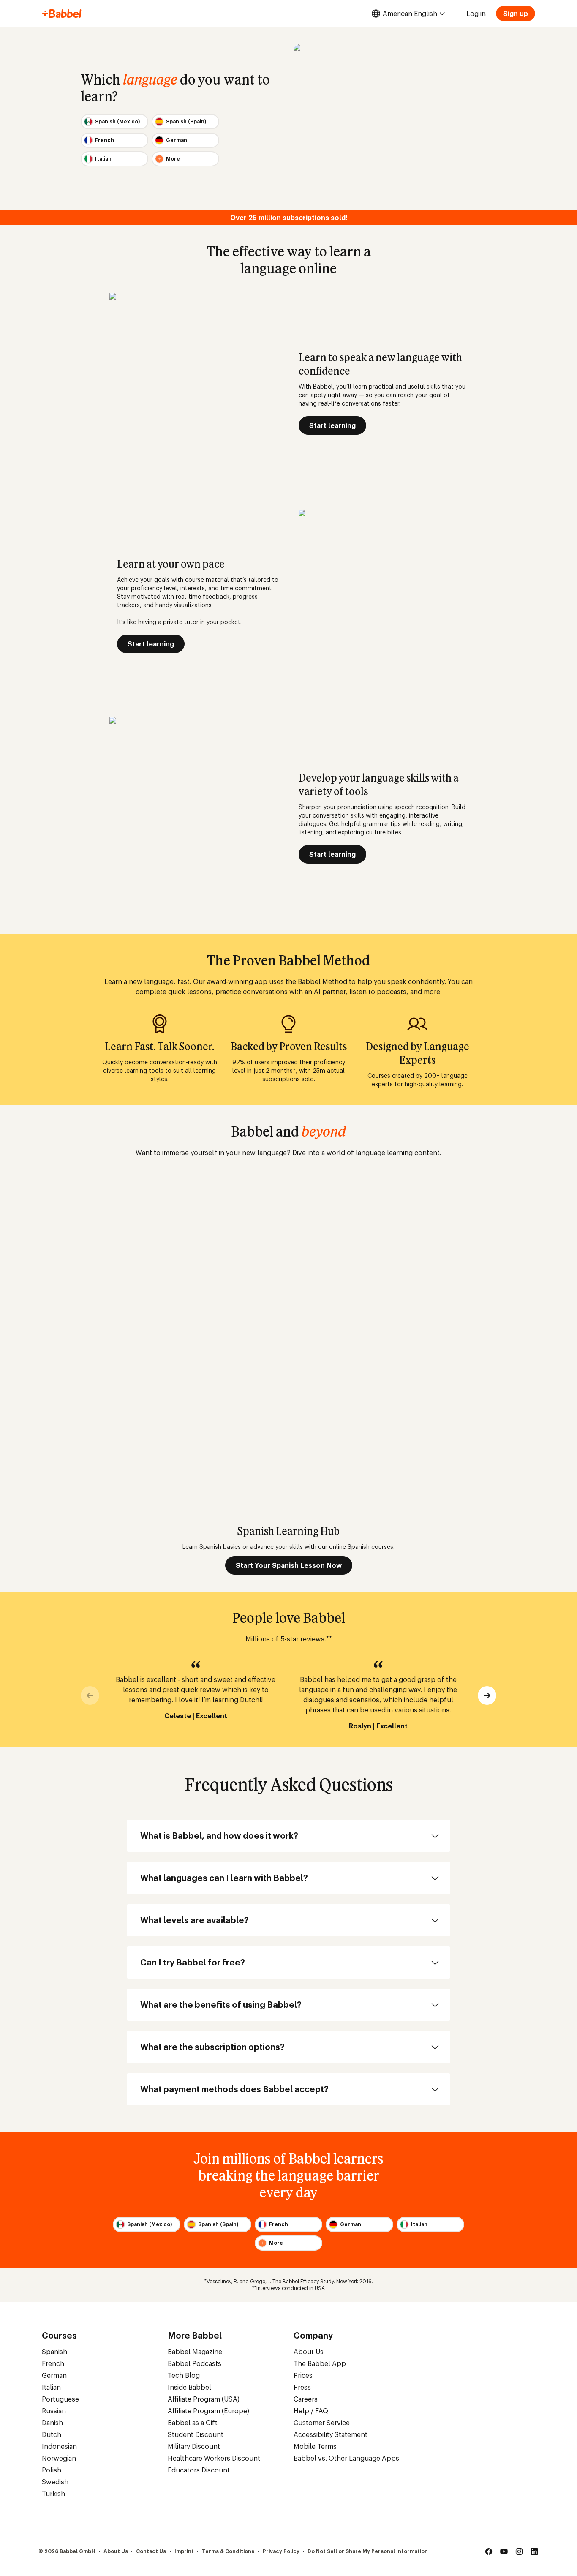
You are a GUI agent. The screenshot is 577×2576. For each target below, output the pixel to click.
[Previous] (90, 1696)
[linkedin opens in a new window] (534, 2551)
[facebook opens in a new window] (489, 2551)
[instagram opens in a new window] (519, 2551)
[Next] (487, 1696)
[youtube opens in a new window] (504, 2551)
